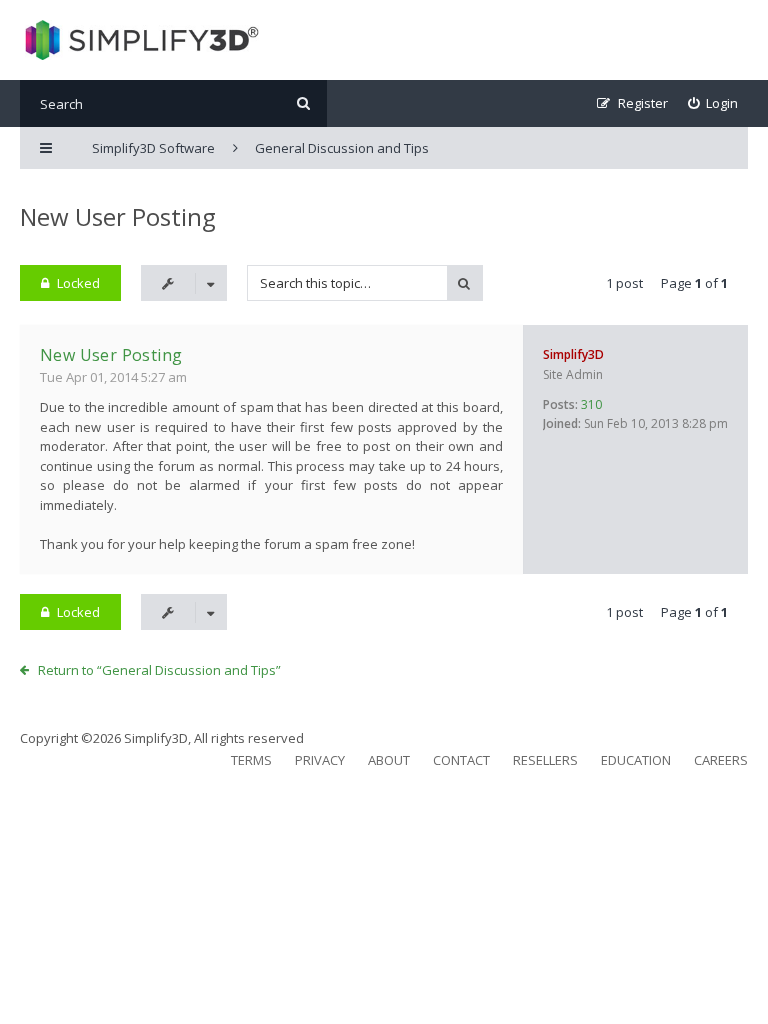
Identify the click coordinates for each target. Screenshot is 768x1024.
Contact (461, 760)
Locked (78, 283)
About (389, 760)
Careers (721, 760)
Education (636, 760)
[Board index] (139, 40)
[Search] (303, 103)
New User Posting (118, 216)
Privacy (320, 760)
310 (591, 404)
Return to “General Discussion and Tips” (159, 670)
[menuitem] (713, 103)
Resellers (545, 760)
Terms (251, 760)
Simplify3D (573, 354)
